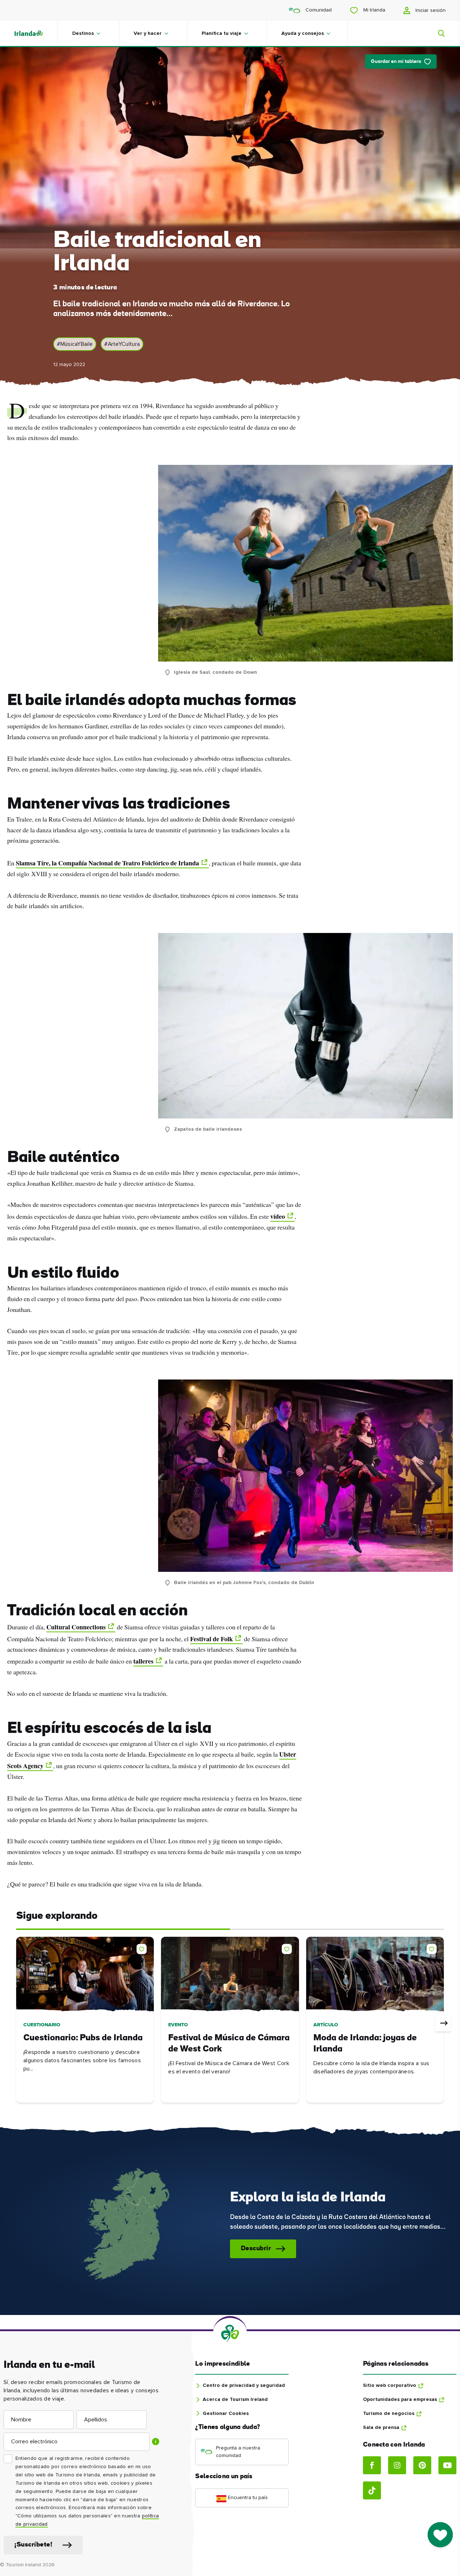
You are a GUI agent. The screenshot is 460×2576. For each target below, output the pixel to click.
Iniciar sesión (430, 10)
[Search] (437, 33)
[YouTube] (447, 2465)
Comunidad (318, 10)
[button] (143, 1948)
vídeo (278, 1216)
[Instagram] (397, 2465)
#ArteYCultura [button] (122, 344)
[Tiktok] (372, 2490)
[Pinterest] (422, 2465)
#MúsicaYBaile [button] (75, 344)
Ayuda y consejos (303, 33)
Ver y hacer (148, 33)
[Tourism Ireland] (36, 33)
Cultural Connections (76, 1627)
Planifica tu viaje (222, 33)
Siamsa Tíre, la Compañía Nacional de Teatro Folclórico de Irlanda (107, 863)
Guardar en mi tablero (396, 62)
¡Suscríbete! (33, 2545)
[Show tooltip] (156, 2442)
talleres (143, 1661)
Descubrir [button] (256, 2249)
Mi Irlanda (374, 10)
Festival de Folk (211, 1639)
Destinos (83, 33)
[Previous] (17, 2023)
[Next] (443, 2023)
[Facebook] (372, 2465)
